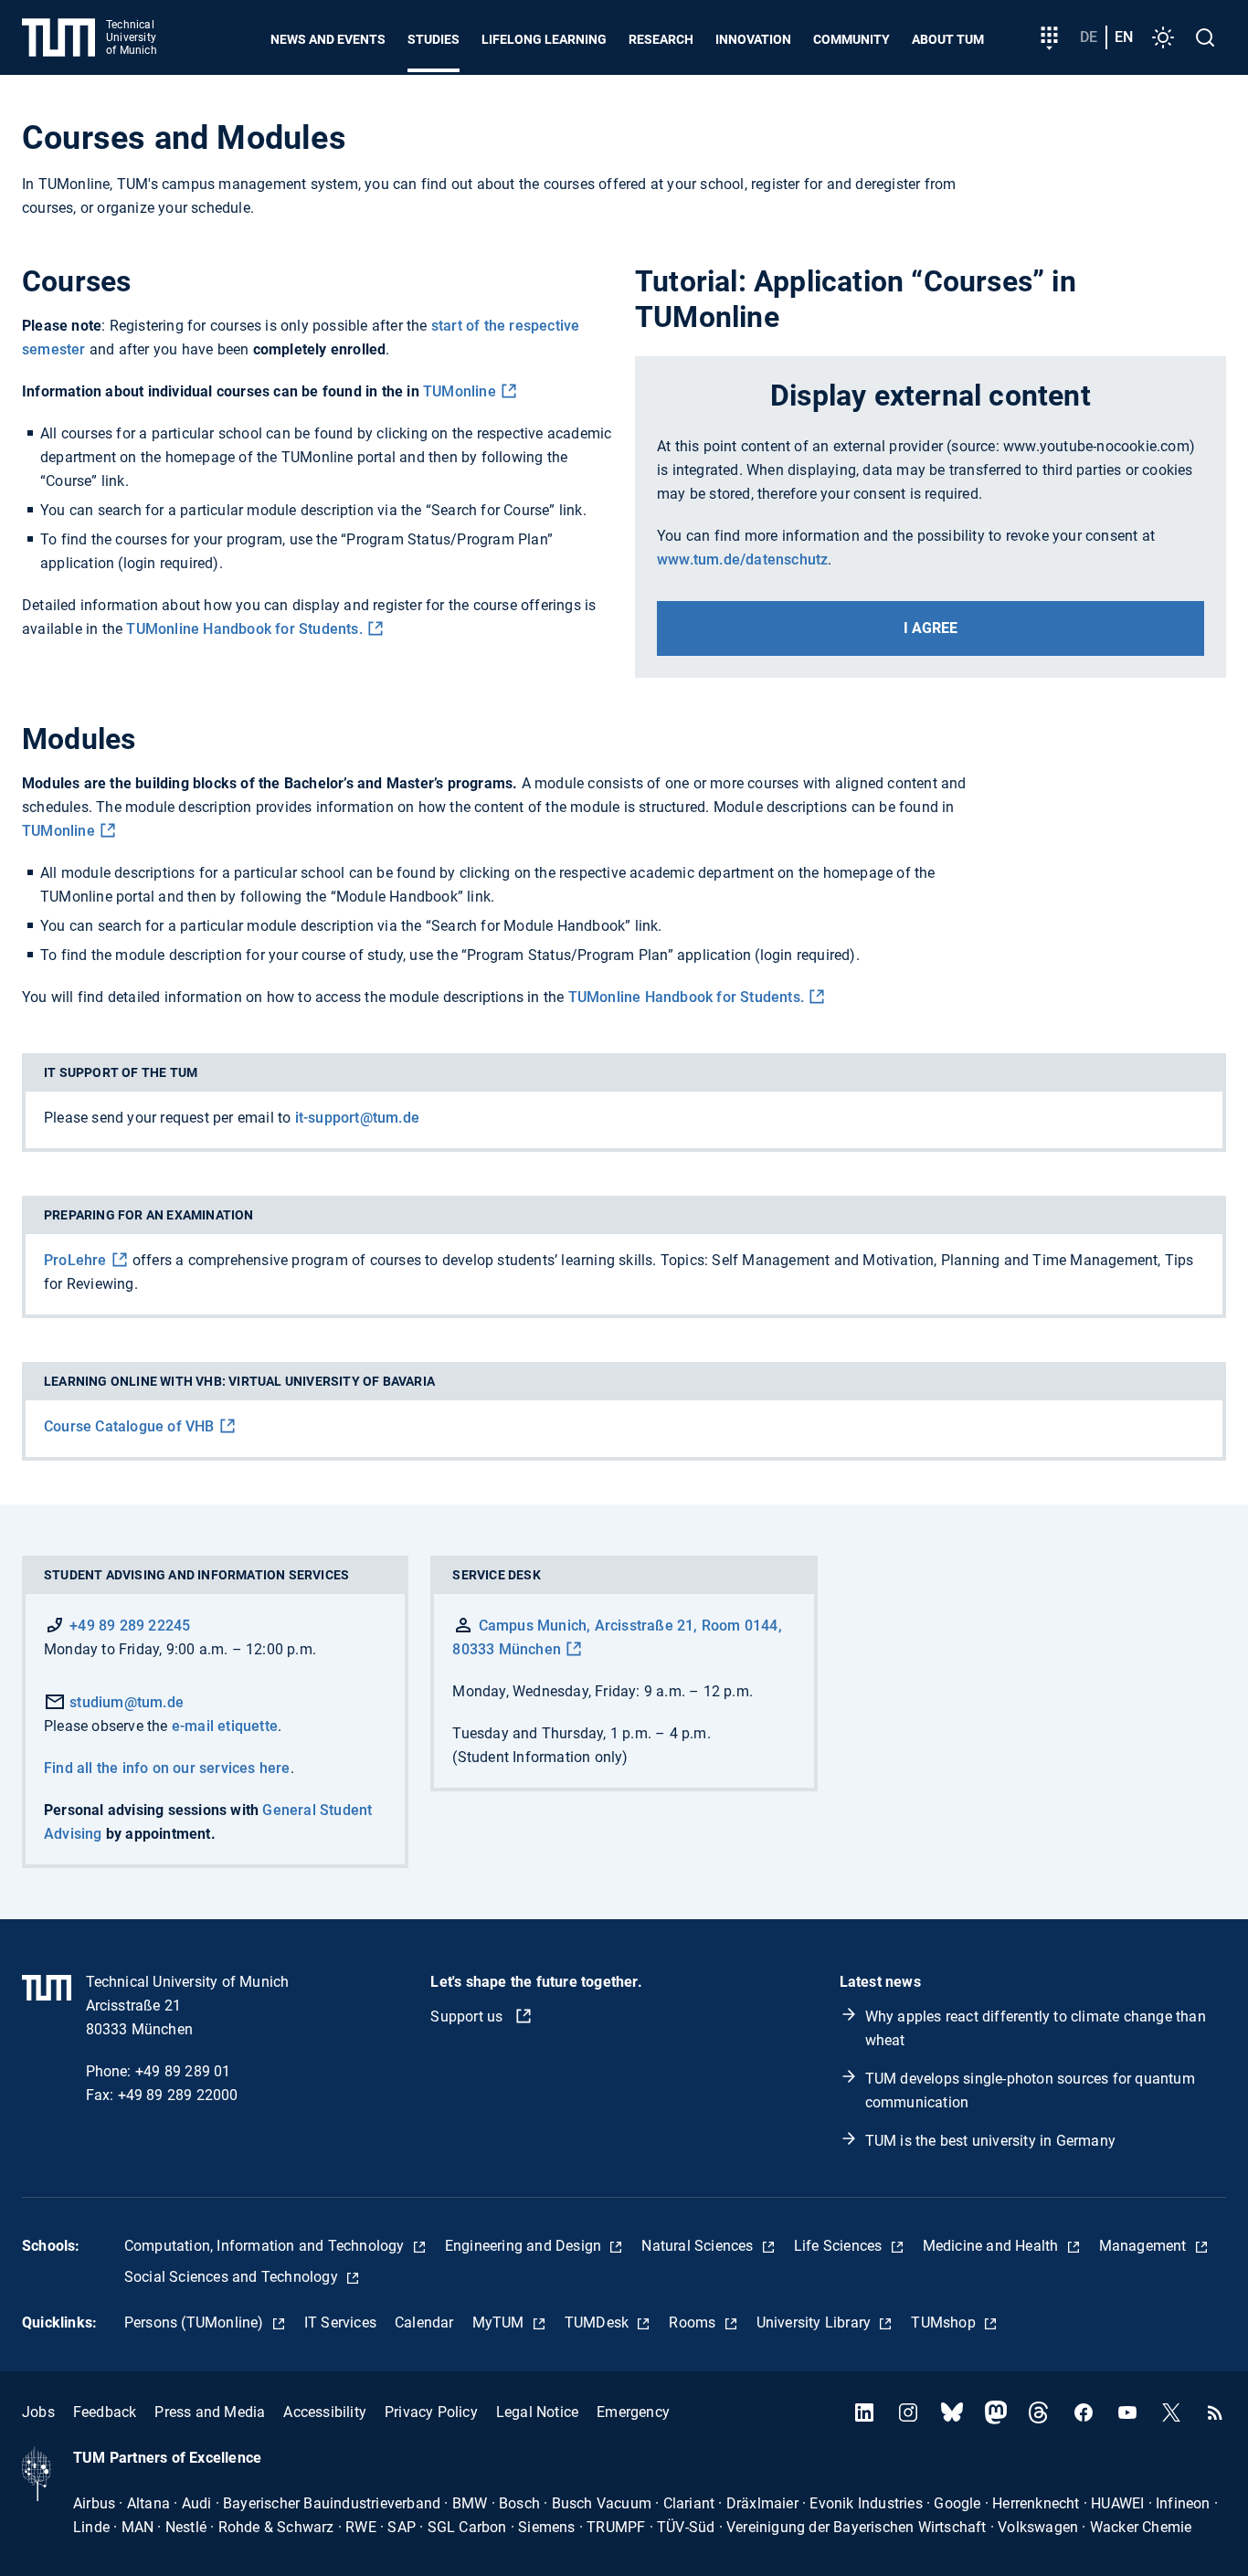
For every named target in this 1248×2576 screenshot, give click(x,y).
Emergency (633, 2412)
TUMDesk (599, 2323)
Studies (434, 39)
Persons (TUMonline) (196, 2323)
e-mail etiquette (225, 1726)
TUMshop (945, 2323)
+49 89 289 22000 (178, 2095)
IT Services (340, 2323)
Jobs (38, 2412)
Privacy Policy (431, 2412)
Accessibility (325, 2412)
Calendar (424, 2323)
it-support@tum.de (357, 1118)
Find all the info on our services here (167, 1768)
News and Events (328, 39)
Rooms (694, 2323)
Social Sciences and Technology (233, 2277)
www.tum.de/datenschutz (742, 560)
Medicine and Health (993, 2246)
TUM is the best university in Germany (990, 2141)
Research (661, 39)
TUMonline (460, 391)
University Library (816, 2323)
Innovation (753, 39)
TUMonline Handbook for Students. (244, 629)
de (1089, 37)
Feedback (105, 2412)
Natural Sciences (699, 2246)
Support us (468, 2016)
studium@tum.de (125, 1702)
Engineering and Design (525, 2246)
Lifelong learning (544, 39)
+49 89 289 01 (183, 2071)
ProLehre (75, 1260)
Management (1145, 2246)
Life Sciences (840, 2246)
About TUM (948, 39)
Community (851, 39)
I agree (931, 628)
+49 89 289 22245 (130, 1626)
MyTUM (500, 2323)
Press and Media (210, 2412)
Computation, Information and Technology (266, 2246)
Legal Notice (537, 2412)
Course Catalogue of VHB (129, 1426)
